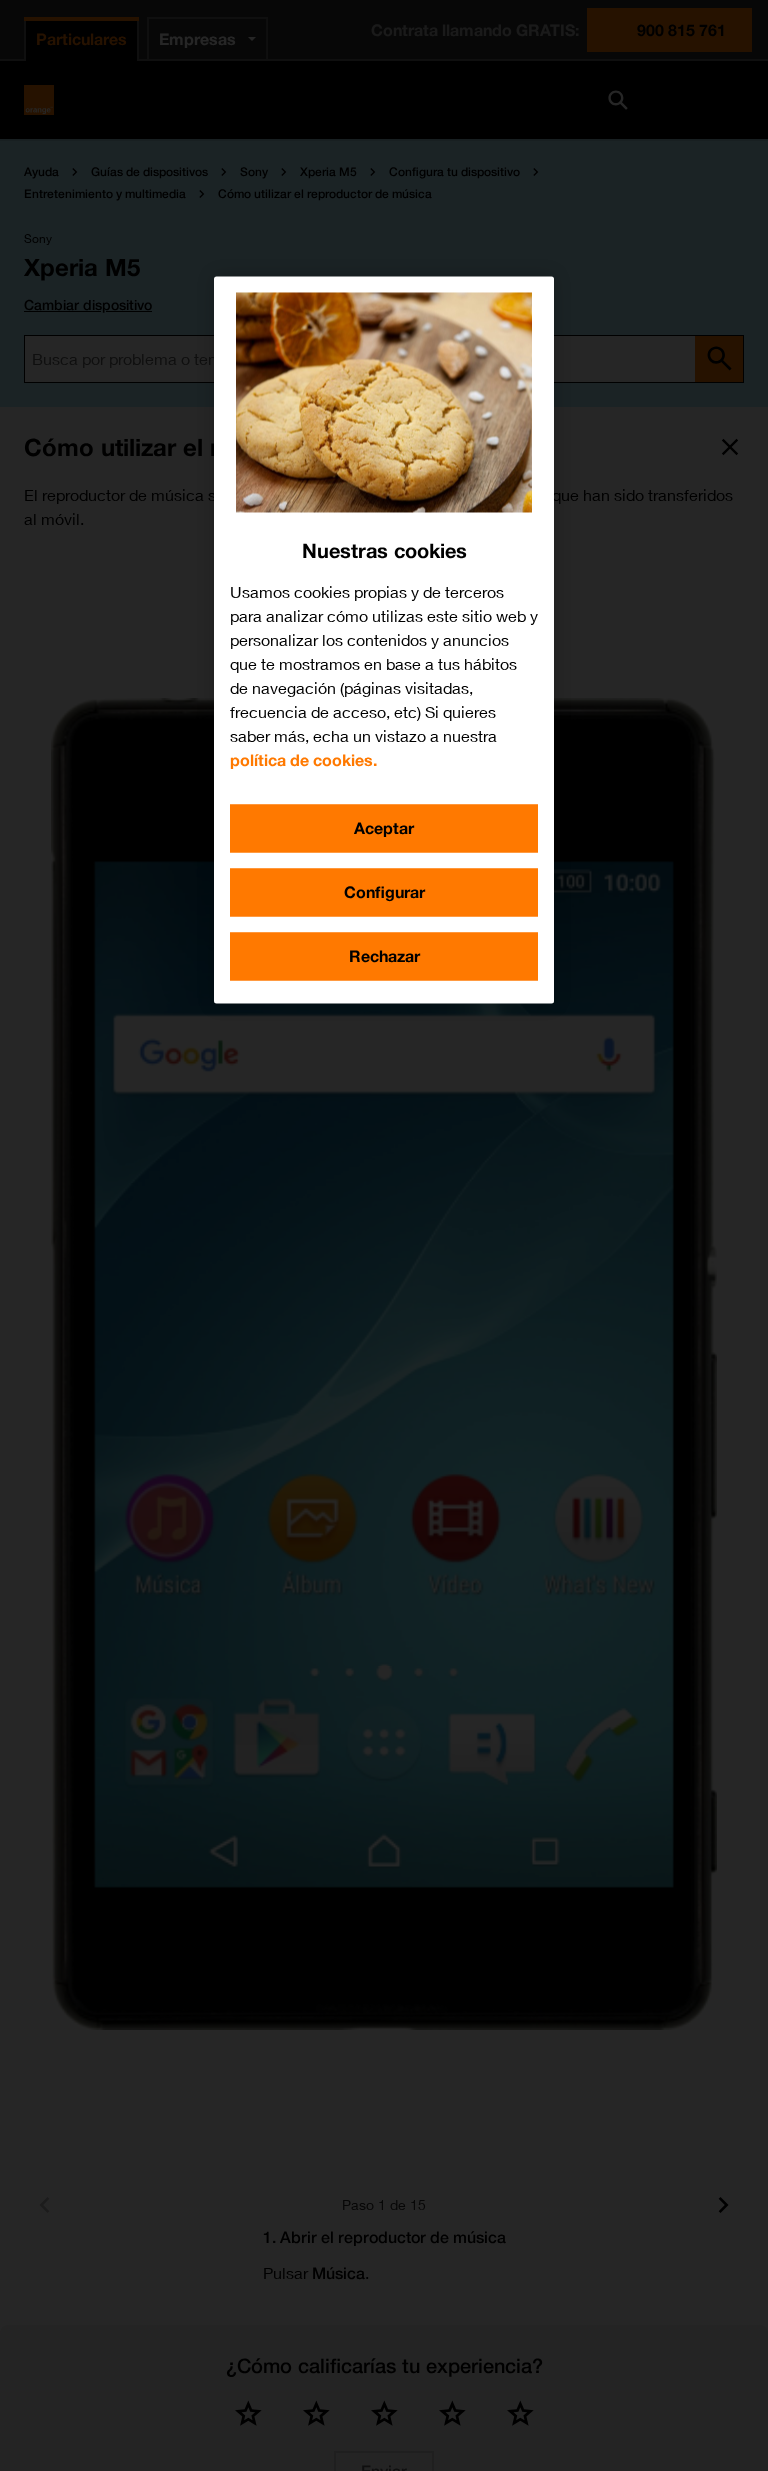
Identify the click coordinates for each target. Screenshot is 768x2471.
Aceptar (384, 827)
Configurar (384, 891)
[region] (384, 639)
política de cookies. (303, 759)
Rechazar (384, 955)
